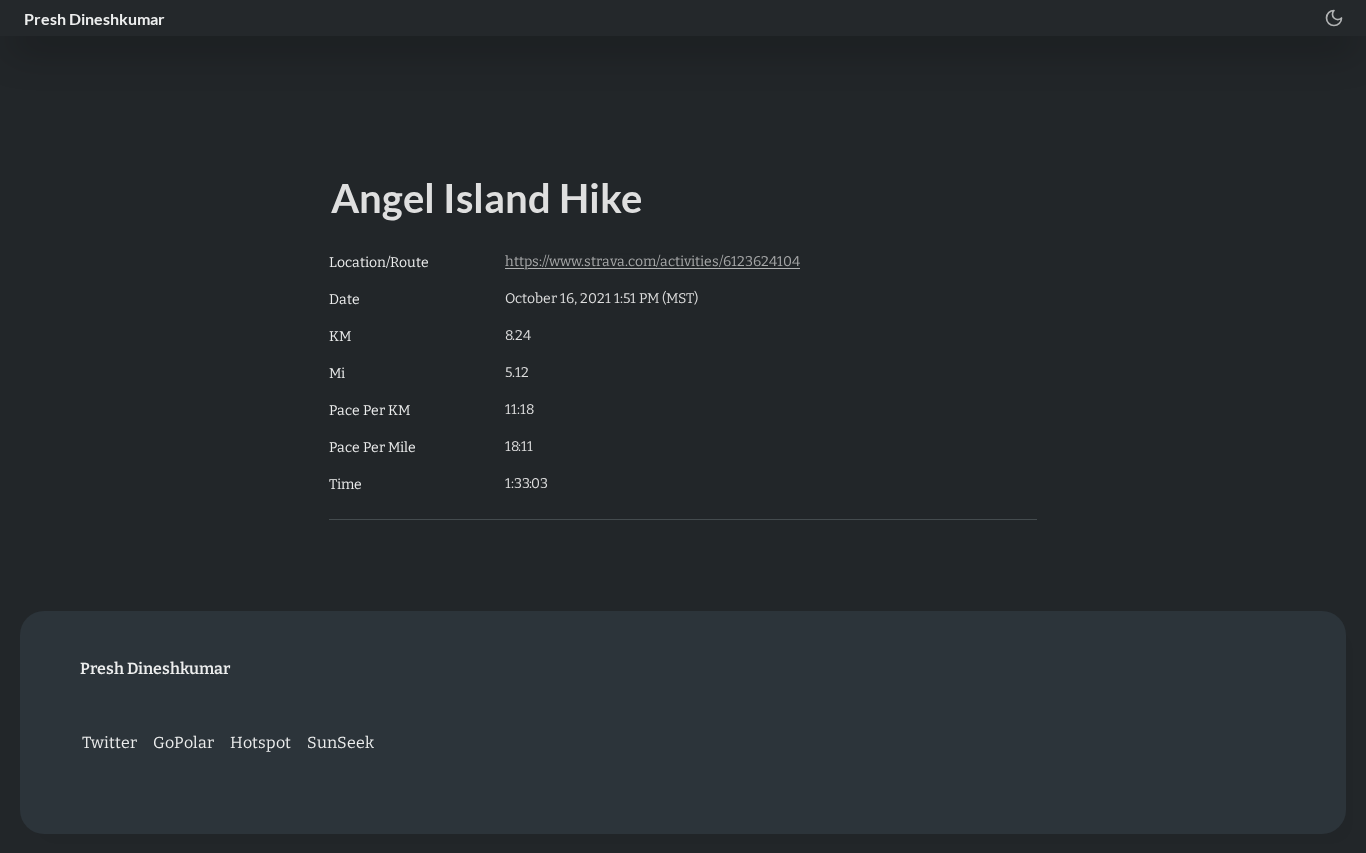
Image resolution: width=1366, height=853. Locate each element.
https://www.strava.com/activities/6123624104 (652, 261)
